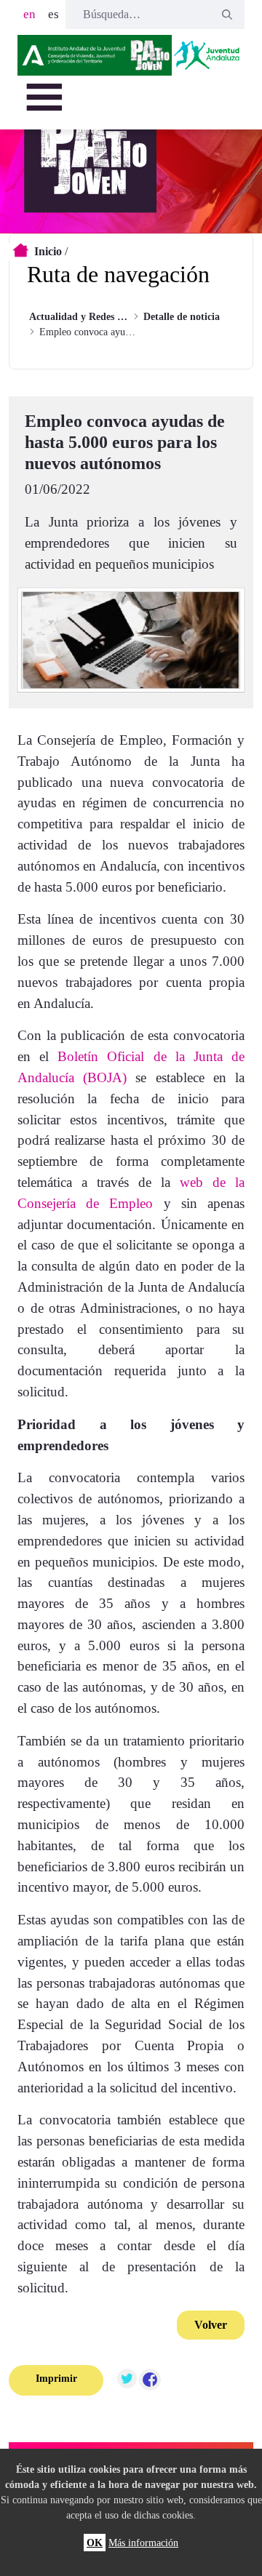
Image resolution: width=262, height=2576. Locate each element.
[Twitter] (127, 2380)
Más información (143, 2543)
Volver (211, 2325)
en (29, 14)
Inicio (48, 251)
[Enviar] (227, 15)
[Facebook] (150, 2380)
